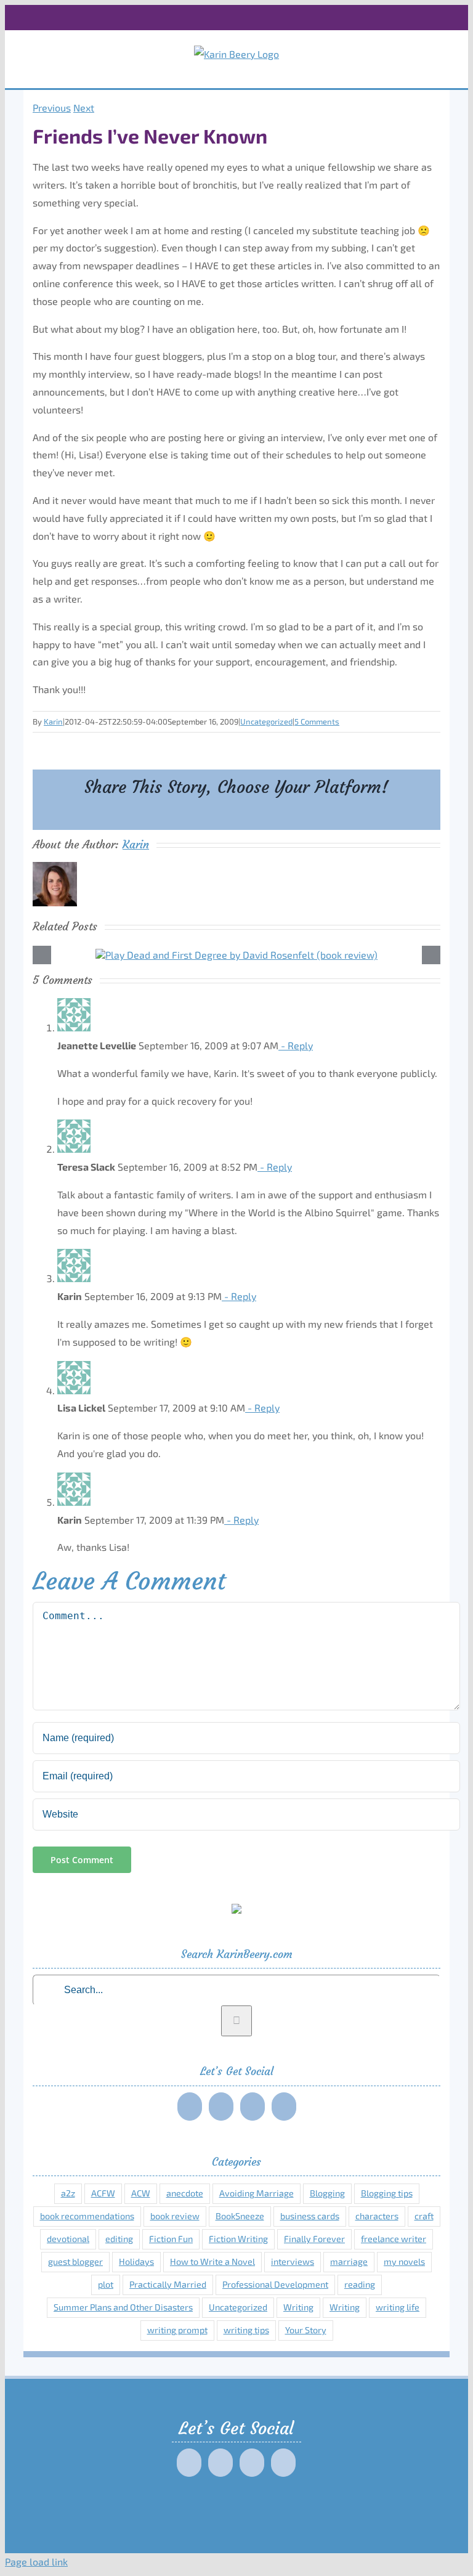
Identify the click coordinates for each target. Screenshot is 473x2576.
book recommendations (87, 2216)
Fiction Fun (171, 2239)
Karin (53, 721)
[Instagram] (253, 2107)
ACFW (103, 2193)
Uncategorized (266, 721)
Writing (298, 2307)
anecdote (185, 2193)
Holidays (136, 2261)
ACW (141, 2193)
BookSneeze (240, 2216)
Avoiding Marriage (257, 2193)
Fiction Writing (238, 2239)
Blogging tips (387, 2193)
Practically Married (168, 2284)
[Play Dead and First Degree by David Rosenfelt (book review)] (236, 955)
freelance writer (394, 2239)
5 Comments (317, 721)
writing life (398, 2307)
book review (175, 2216)
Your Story (306, 2330)
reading (360, 2284)
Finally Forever (314, 2239)
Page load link (36, 2562)
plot (106, 2284)
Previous (52, 108)
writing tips (246, 2330)
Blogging (327, 2193)
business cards (310, 2216)
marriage (349, 2261)
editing (119, 2239)
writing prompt (177, 2330)
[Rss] (284, 2107)
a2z (68, 2193)
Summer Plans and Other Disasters (123, 2307)
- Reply (296, 1045)
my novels (404, 2261)
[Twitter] (221, 2107)
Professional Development (275, 2284)
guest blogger (75, 2261)
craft (424, 2216)
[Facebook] (190, 2107)
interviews (293, 2261)
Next (84, 108)
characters (377, 2216)
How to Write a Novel (212, 2261)
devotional (68, 2239)
